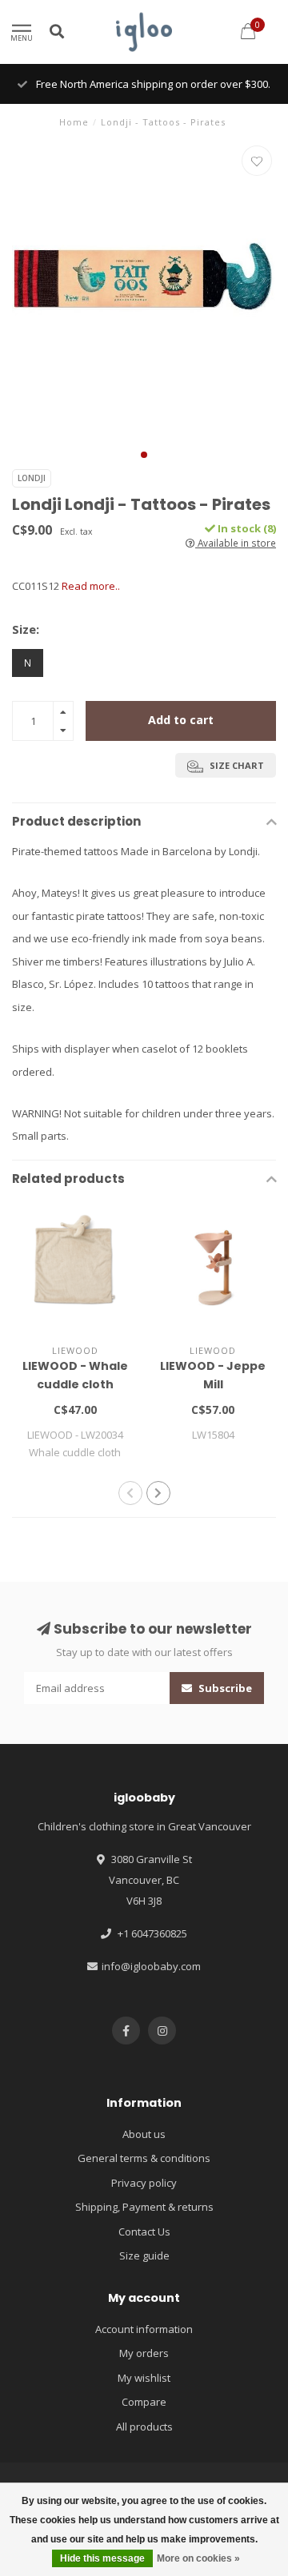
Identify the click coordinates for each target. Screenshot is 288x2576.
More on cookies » (198, 2558)
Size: (26, 629)
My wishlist (144, 2378)
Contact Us (144, 2232)
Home (74, 122)
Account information (144, 2329)
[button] (144, 455)
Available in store (236, 543)
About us (144, 2134)
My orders (144, 2353)
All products (144, 2427)
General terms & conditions (144, 2158)
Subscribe (224, 1688)
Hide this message (102, 2558)
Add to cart (181, 720)
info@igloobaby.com (151, 1966)
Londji (32, 478)
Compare (144, 2402)
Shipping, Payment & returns (144, 2207)
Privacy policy (144, 2183)
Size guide (144, 2255)
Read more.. (91, 586)
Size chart (236, 765)
